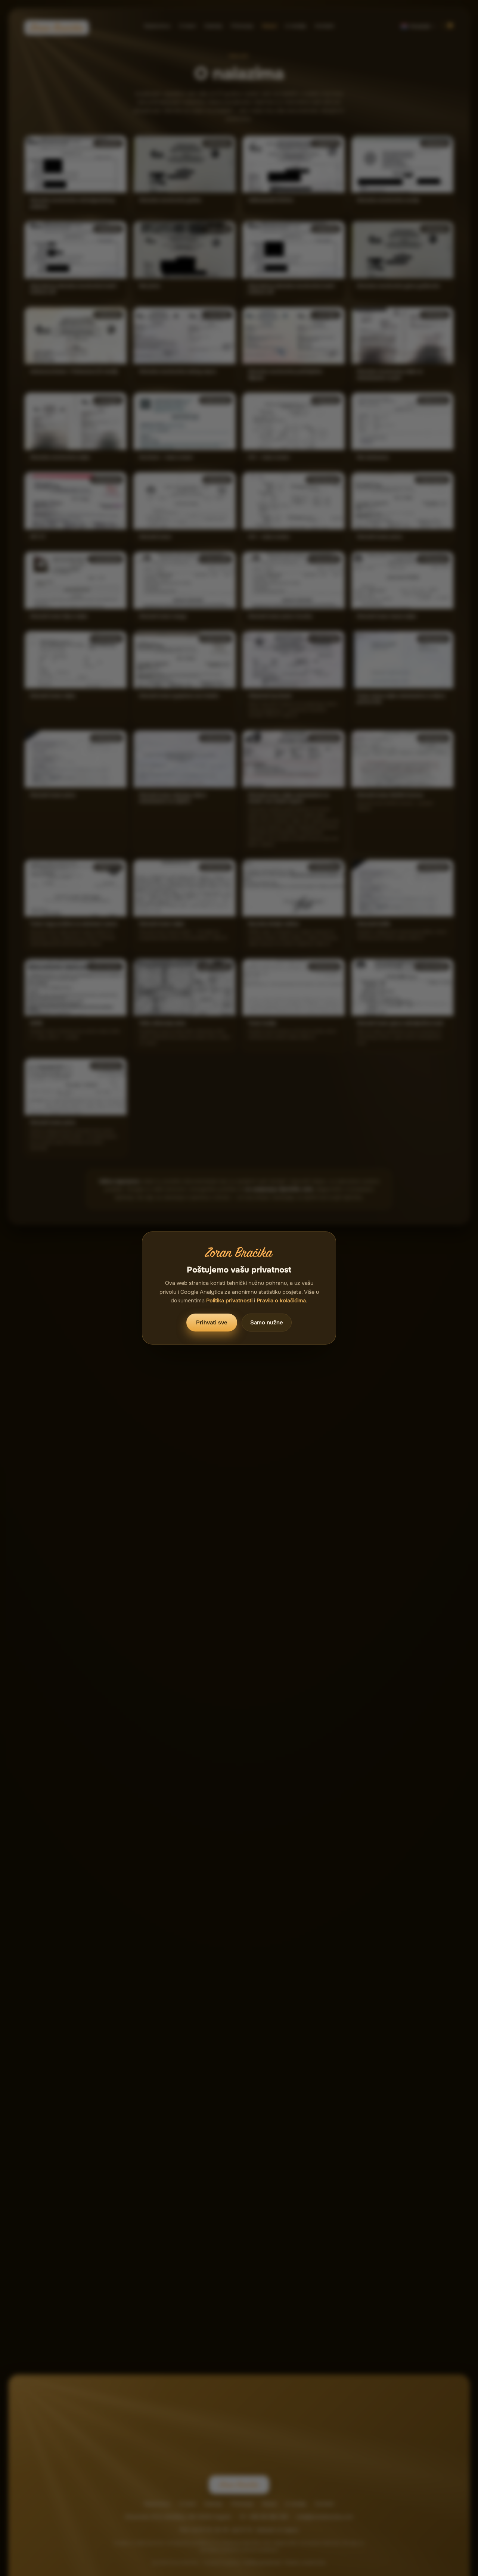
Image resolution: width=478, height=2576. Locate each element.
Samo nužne (267, 1323)
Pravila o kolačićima (281, 1301)
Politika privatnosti (229, 1301)
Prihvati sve (212, 1323)
